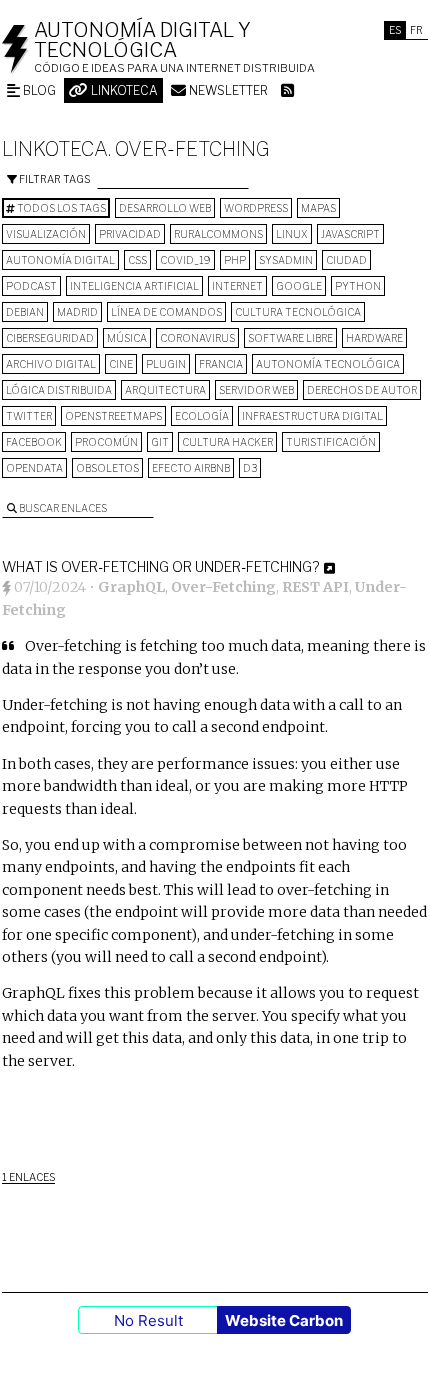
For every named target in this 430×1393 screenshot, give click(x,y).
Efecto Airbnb (191, 468)
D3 (250, 468)
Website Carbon (284, 1320)
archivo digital (51, 364)
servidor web (256, 390)
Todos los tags (60, 208)
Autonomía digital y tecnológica (142, 40)
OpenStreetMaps (113, 416)
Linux (292, 234)
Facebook (34, 442)
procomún (106, 442)
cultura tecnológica (298, 312)
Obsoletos (107, 468)
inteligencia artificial (134, 286)
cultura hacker (227, 442)
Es (395, 30)
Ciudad (346, 260)
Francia (221, 364)
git (160, 442)
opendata (34, 468)
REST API (315, 587)
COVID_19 (185, 260)
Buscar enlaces (62, 508)
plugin (166, 364)
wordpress (256, 208)
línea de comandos (166, 312)
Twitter (29, 416)
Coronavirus (197, 338)
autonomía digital (60, 260)
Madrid (77, 312)
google (299, 286)
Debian (25, 312)
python (358, 286)
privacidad (130, 234)
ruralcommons (218, 234)
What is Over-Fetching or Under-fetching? (160, 566)
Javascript (350, 234)
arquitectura (165, 390)
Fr (416, 30)
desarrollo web (165, 208)
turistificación (331, 442)
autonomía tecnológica (328, 364)
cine (121, 364)
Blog (38, 90)
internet (237, 286)
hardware (374, 338)
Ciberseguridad (50, 338)
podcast (31, 286)
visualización (46, 234)
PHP (235, 260)
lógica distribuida (59, 390)
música (127, 338)
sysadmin (286, 260)
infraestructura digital (312, 416)
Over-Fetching (223, 587)
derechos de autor (362, 390)
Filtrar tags (53, 179)
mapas (318, 208)
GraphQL (131, 587)
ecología (202, 416)
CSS (137, 260)
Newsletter (227, 90)
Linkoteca (123, 90)
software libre (290, 338)
